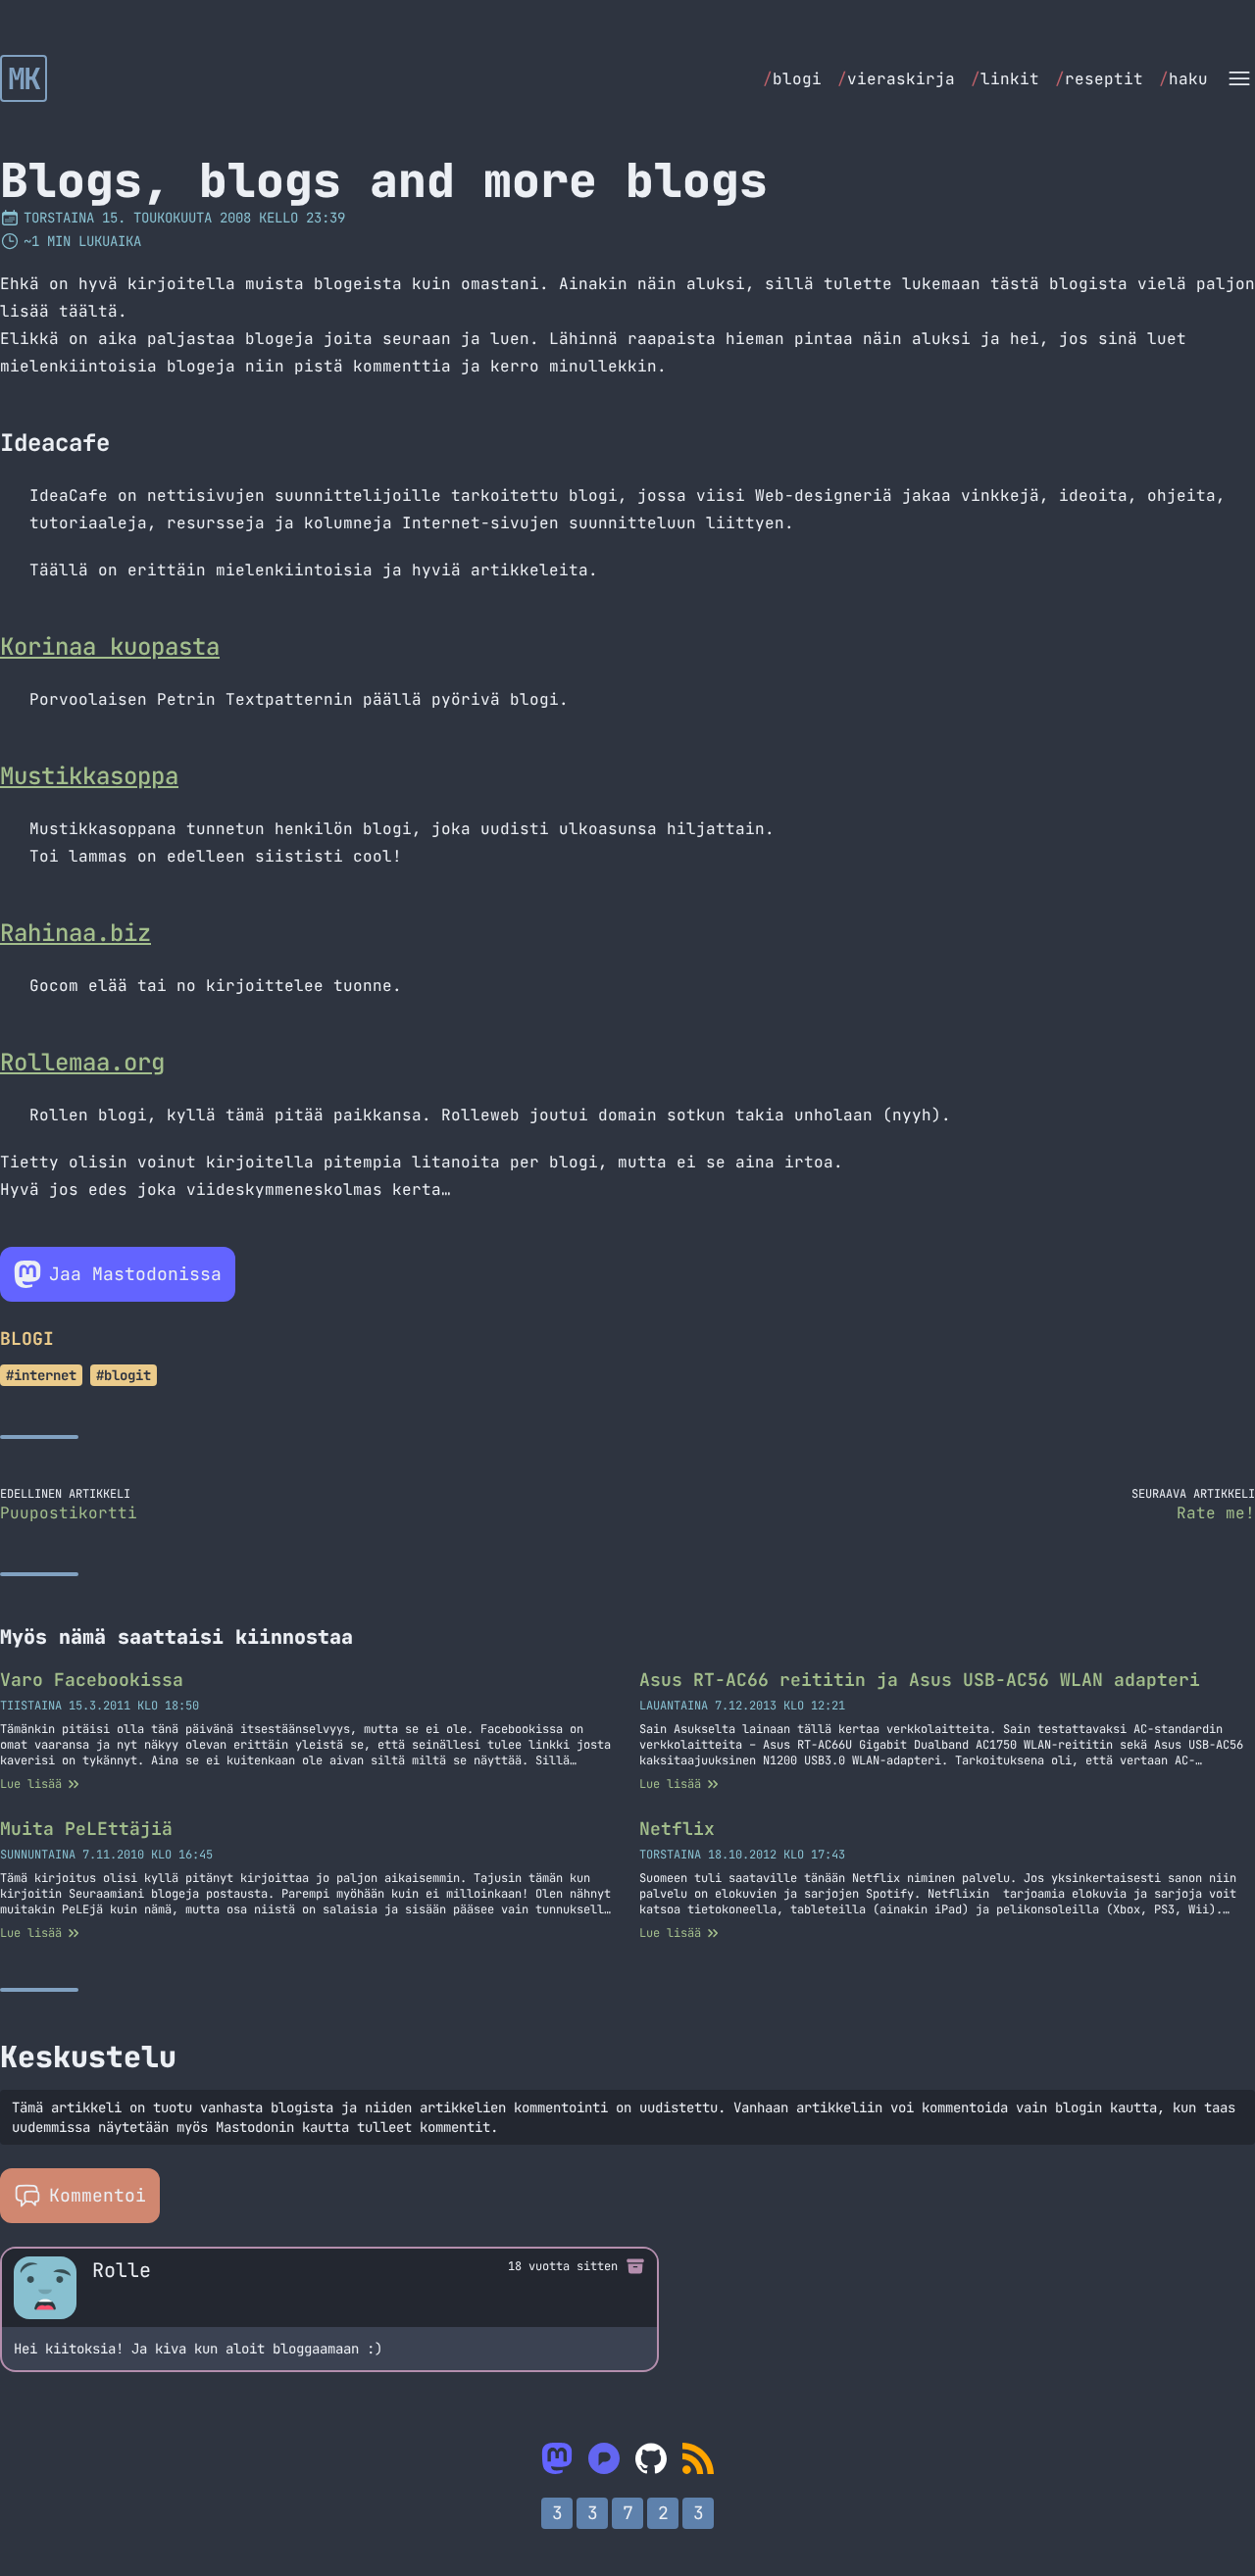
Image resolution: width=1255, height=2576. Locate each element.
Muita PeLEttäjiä (86, 1829)
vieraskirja (896, 79)
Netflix (677, 1829)
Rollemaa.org (82, 1062)
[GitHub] (651, 2458)
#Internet (41, 1375)
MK (24, 78)
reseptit (1099, 79)
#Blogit (124, 1375)
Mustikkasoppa (89, 776)
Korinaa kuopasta (110, 646)
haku (1183, 79)
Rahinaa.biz (75, 933)
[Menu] (1239, 78)
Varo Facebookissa (92, 1680)
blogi (792, 79)
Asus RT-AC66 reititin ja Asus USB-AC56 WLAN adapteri (920, 1680)
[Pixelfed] (604, 2458)
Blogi (27, 1338)
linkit (1005, 79)
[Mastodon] (557, 2458)
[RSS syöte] (698, 2458)
